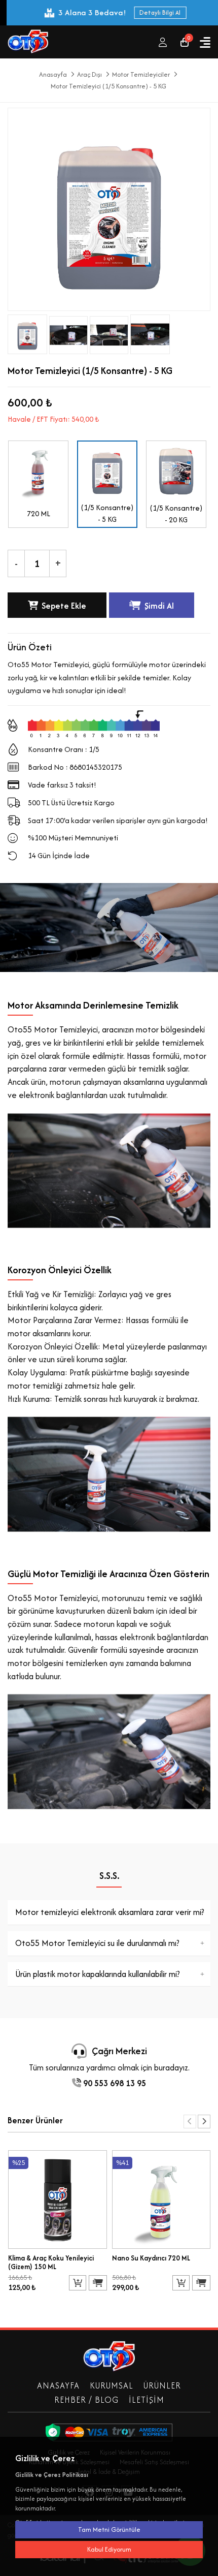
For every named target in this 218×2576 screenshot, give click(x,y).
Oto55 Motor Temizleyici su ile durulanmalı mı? (97, 1943)
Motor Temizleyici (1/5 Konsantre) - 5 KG (108, 86)
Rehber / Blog (86, 2400)
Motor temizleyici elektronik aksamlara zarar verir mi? (110, 1912)
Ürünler (162, 2385)
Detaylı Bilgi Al (153, 12)
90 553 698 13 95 (114, 2083)
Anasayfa (53, 75)
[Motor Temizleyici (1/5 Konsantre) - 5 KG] (68, 333)
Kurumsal (112, 2385)
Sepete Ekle (64, 606)
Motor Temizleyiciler (141, 75)
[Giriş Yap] (163, 42)
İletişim (147, 2400)
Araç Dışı (89, 75)
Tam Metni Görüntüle (109, 2530)
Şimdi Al (159, 606)
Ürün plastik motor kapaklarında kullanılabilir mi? (98, 1974)
